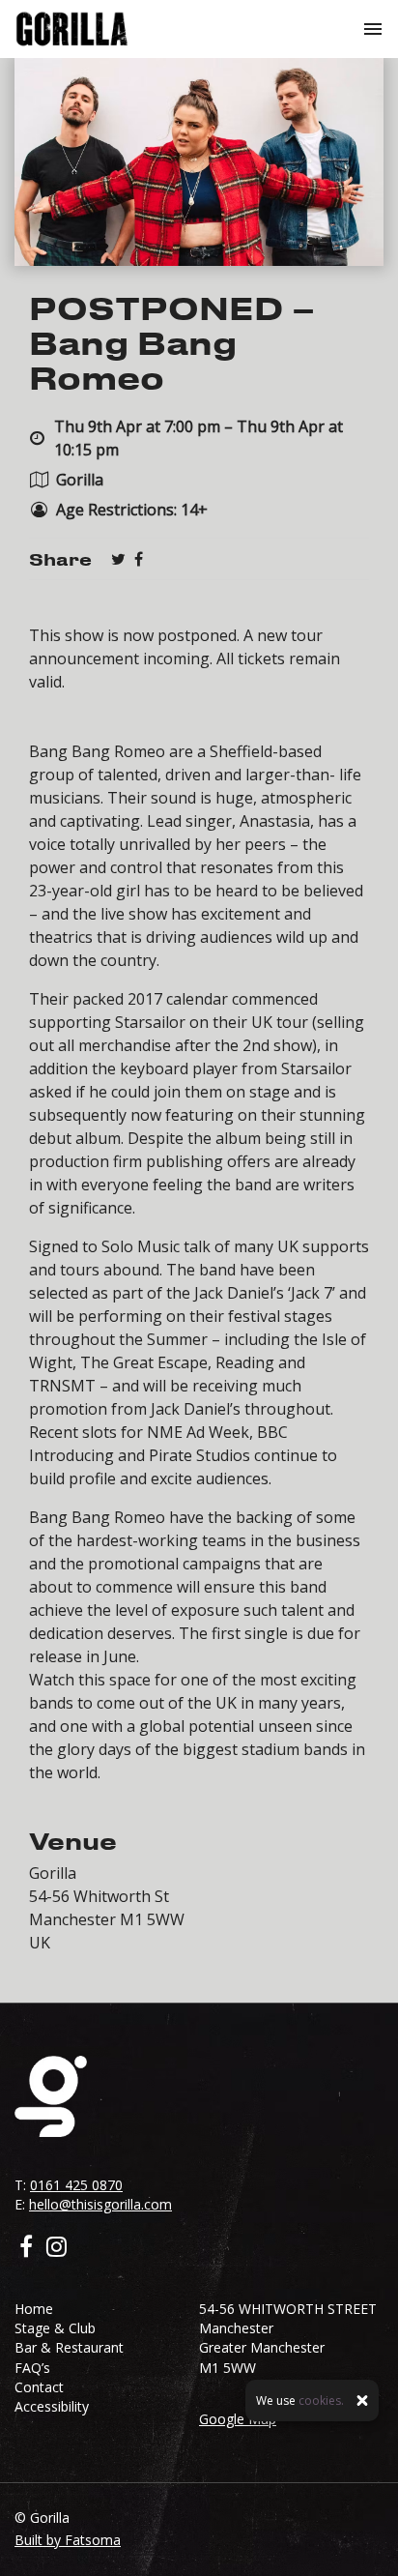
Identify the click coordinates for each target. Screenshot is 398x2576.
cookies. (321, 2400)
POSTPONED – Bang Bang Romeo (172, 342)
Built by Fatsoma (68, 2540)
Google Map (238, 2419)
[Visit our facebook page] (139, 559)
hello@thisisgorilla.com (100, 2204)
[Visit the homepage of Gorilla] (72, 29)
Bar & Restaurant (69, 2347)
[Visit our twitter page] (118, 559)
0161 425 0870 (76, 2185)
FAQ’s (32, 2368)
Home (34, 2309)
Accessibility (52, 2406)
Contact (39, 2387)
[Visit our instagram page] (57, 2249)
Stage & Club (55, 2328)
